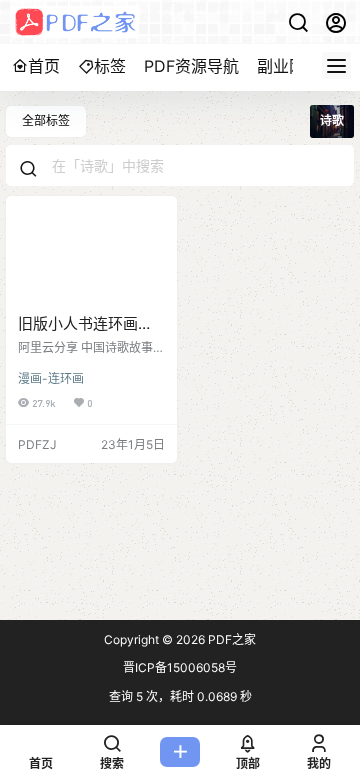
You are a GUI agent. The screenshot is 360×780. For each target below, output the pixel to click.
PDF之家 (230, 639)
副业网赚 (289, 66)
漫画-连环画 (51, 378)
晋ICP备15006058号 (180, 667)
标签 (110, 66)
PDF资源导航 (191, 66)
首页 (44, 66)
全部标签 (46, 120)
